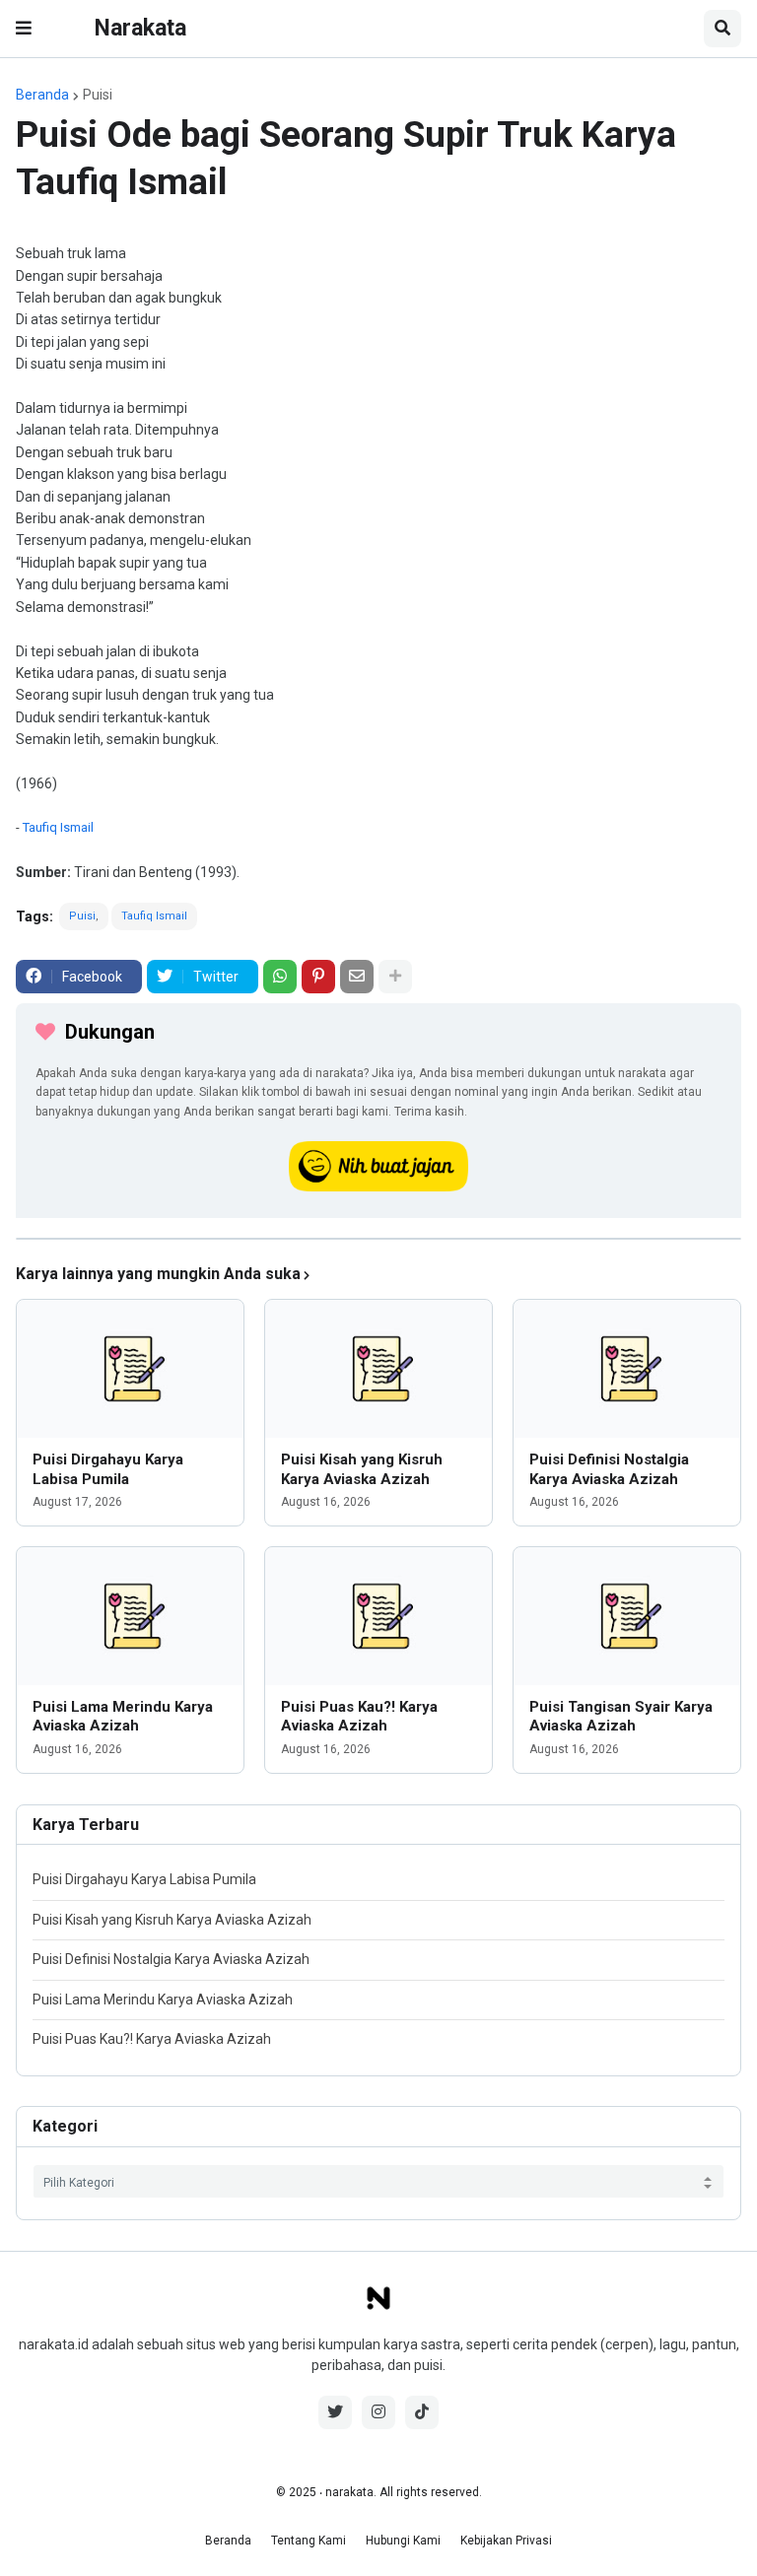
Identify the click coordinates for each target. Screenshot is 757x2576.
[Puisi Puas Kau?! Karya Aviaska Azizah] (378, 1616)
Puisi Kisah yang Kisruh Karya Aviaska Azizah (362, 1469)
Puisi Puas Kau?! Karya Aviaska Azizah (359, 1717)
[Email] (357, 977)
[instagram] (378, 2412)
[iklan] (378, 1239)
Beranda (42, 95)
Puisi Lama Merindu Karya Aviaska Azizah (123, 1717)
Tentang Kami (309, 2541)
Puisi (98, 95)
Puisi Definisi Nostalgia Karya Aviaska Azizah (609, 1469)
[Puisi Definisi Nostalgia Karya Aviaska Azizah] (627, 1369)
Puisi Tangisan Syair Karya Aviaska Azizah (621, 1717)
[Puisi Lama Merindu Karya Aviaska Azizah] (130, 1616)
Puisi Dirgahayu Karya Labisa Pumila (108, 1469)
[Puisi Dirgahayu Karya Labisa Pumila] (130, 1369)
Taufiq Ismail (58, 827)
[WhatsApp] (280, 977)
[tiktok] (422, 2412)
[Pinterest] (318, 977)
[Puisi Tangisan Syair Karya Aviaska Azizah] (627, 1616)
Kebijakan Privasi (506, 2541)
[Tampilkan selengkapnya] (395, 977)
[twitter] (335, 2412)
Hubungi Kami (403, 2541)
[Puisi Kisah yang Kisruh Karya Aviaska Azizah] (378, 1369)
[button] (24, 29)
